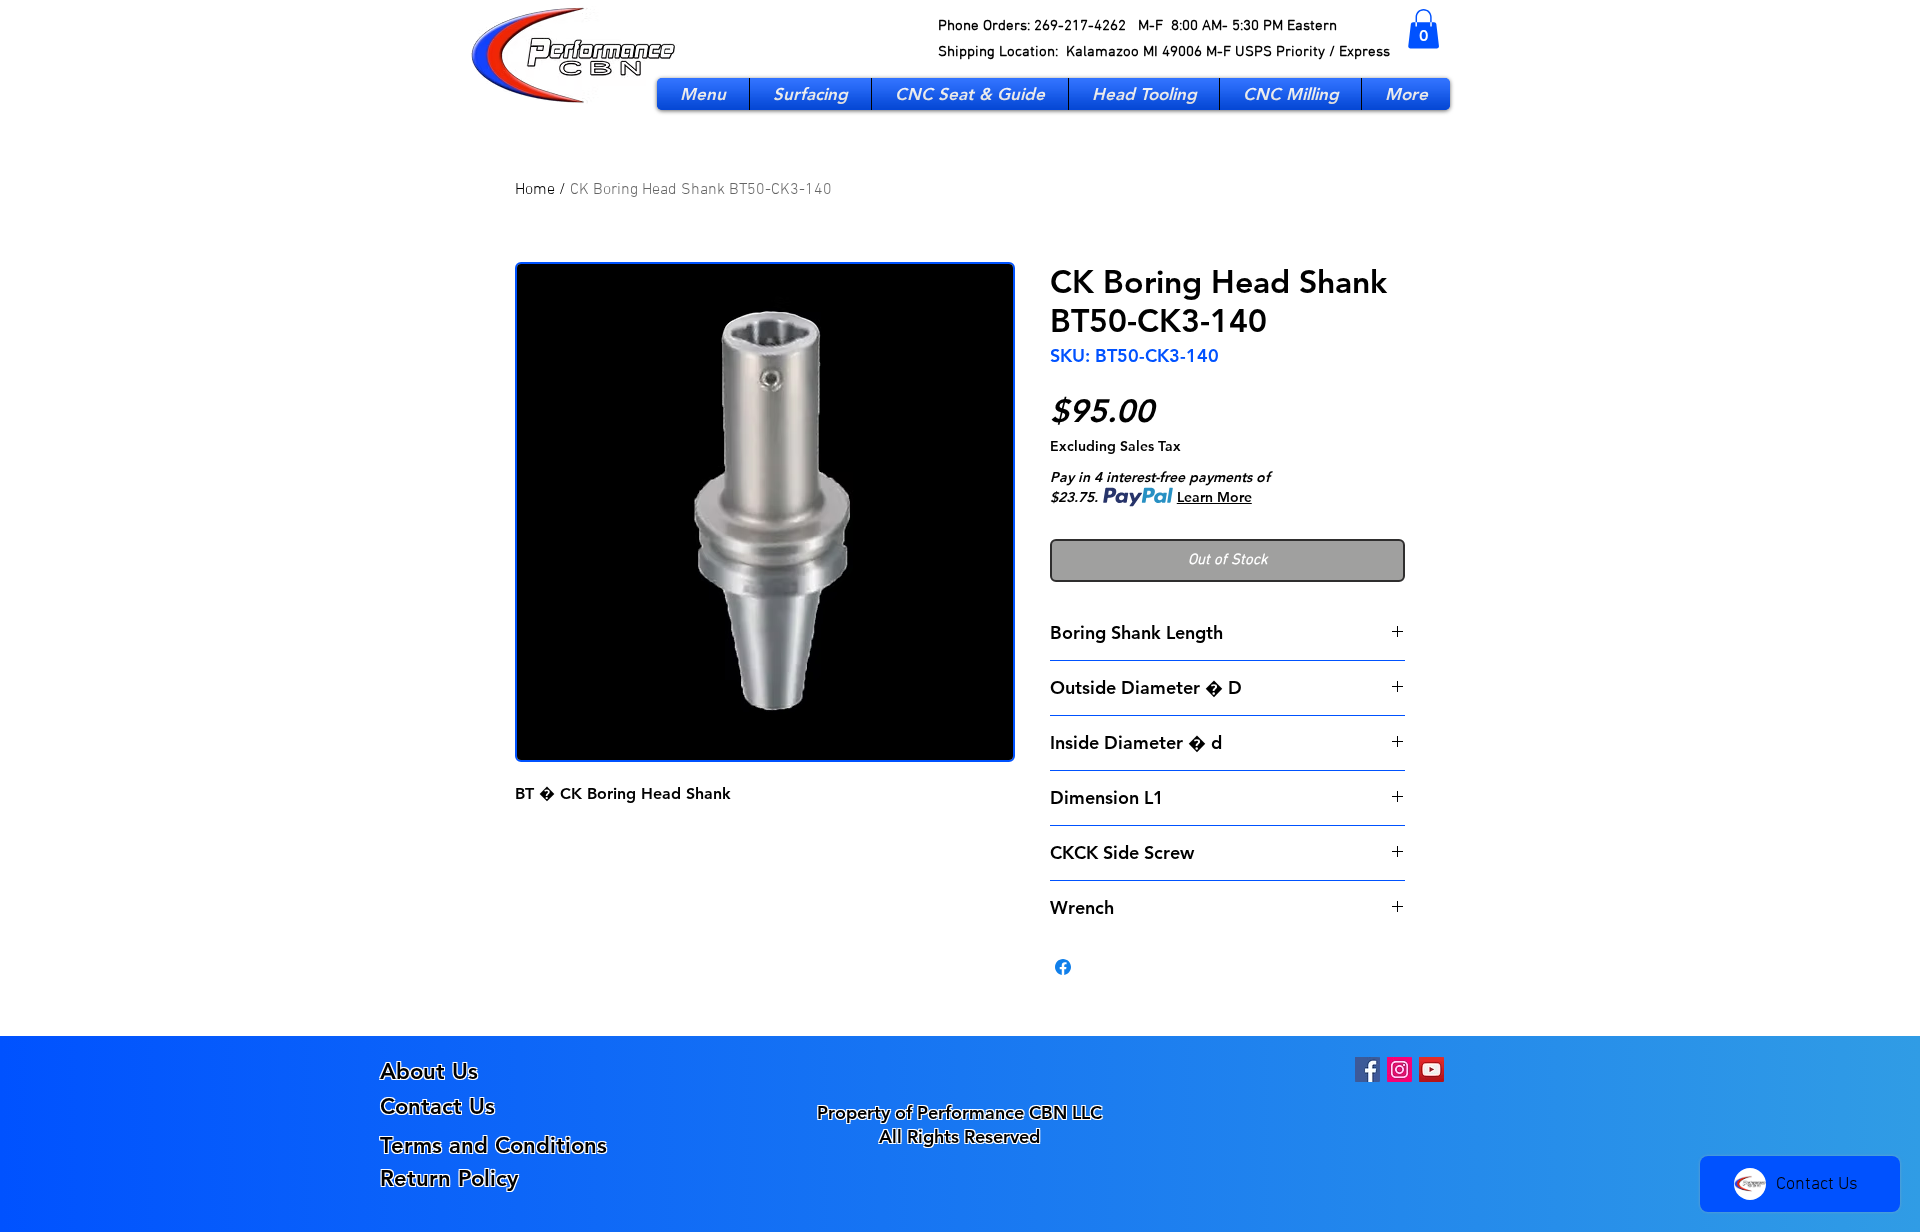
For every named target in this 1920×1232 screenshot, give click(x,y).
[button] (1423, 28)
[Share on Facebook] (1063, 967)
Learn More (1214, 497)
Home (535, 190)
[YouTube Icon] (1431, 1069)
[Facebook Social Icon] (1367, 1069)
